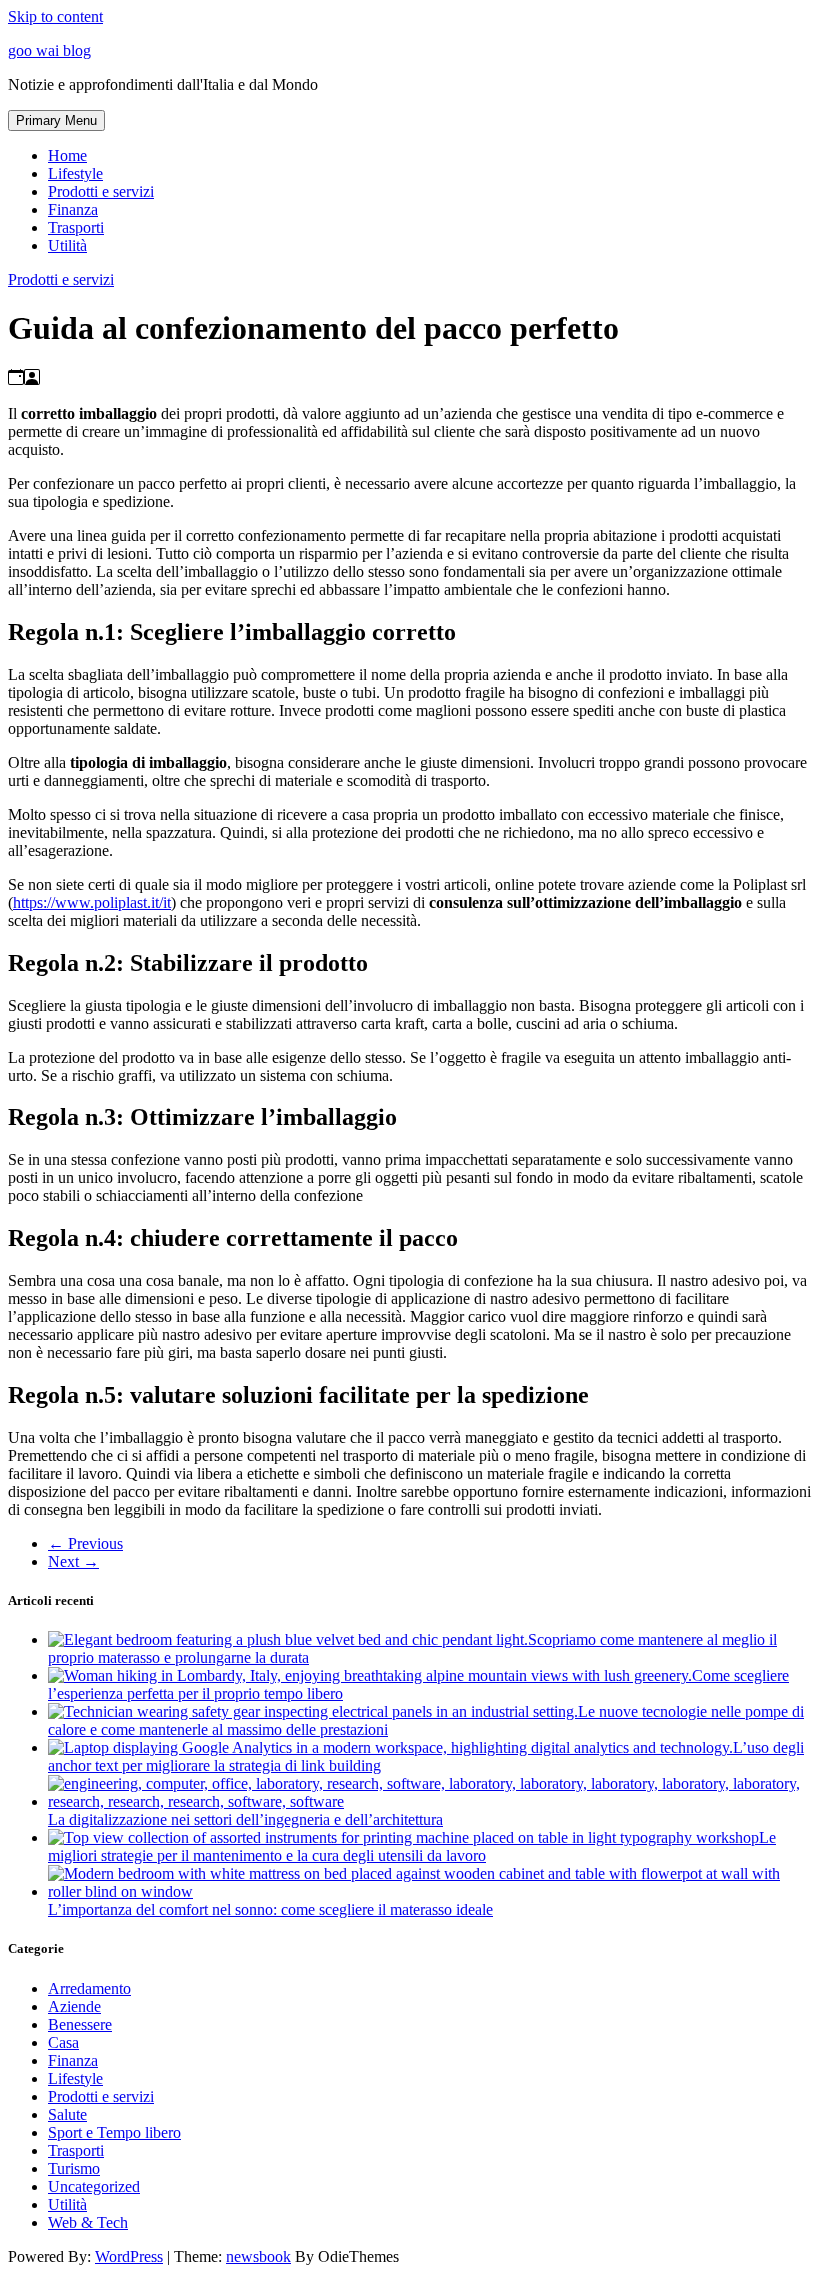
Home (67, 155)
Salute (67, 2114)
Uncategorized (94, 2186)
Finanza (73, 209)
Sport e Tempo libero (114, 2132)
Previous (85, 1543)
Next (73, 1561)
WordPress (129, 2256)
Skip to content (55, 16)
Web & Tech (88, 2222)
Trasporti (76, 227)
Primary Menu (56, 120)
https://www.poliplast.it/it (92, 902)
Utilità (67, 245)
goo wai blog (49, 50)
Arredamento (89, 1988)
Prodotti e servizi (101, 191)
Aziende (74, 2006)
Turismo (74, 2168)
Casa (63, 2042)
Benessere (80, 2024)
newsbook (258, 2256)
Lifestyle (75, 173)
